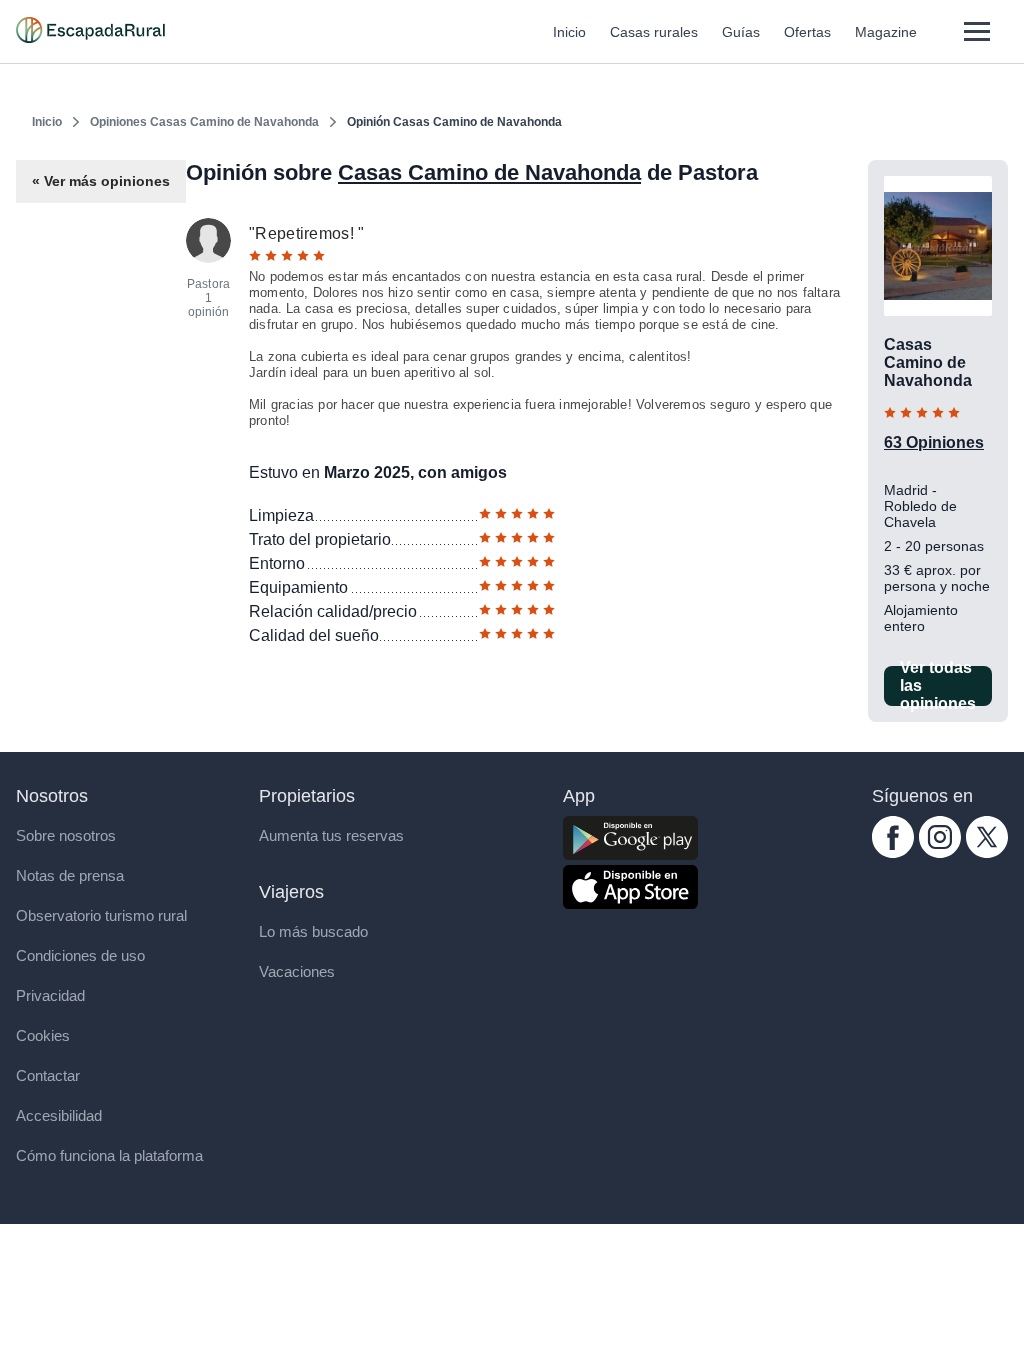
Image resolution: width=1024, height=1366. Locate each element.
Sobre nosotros (66, 835)
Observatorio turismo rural (101, 915)
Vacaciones (297, 971)
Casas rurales (654, 32)
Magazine (886, 32)
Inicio (569, 32)
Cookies (43, 1035)
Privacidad (50, 995)
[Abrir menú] (976, 31)
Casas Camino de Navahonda (489, 172)
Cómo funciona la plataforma (109, 1155)
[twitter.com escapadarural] (987, 852)
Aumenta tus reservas (331, 835)
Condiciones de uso (80, 955)
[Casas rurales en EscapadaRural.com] (90, 32)
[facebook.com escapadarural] (893, 852)
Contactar (48, 1075)
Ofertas (807, 32)
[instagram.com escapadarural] (940, 852)
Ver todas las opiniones (938, 686)
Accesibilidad (59, 1115)
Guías (741, 32)
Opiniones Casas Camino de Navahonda (204, 122)
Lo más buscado (313, 931)
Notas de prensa (70, 875)
